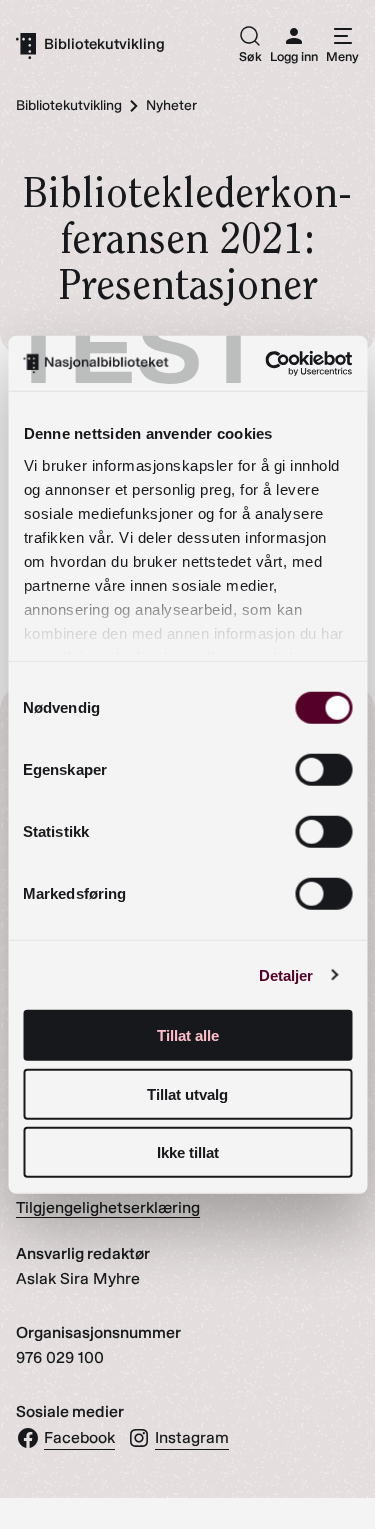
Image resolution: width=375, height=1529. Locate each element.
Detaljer (286, 974)
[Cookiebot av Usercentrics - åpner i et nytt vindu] (267, 363)
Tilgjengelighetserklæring (108, 1207)
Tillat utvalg (187, 1093)
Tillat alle (188, 1035)
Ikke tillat (188, 1152)
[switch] (323, 770)
